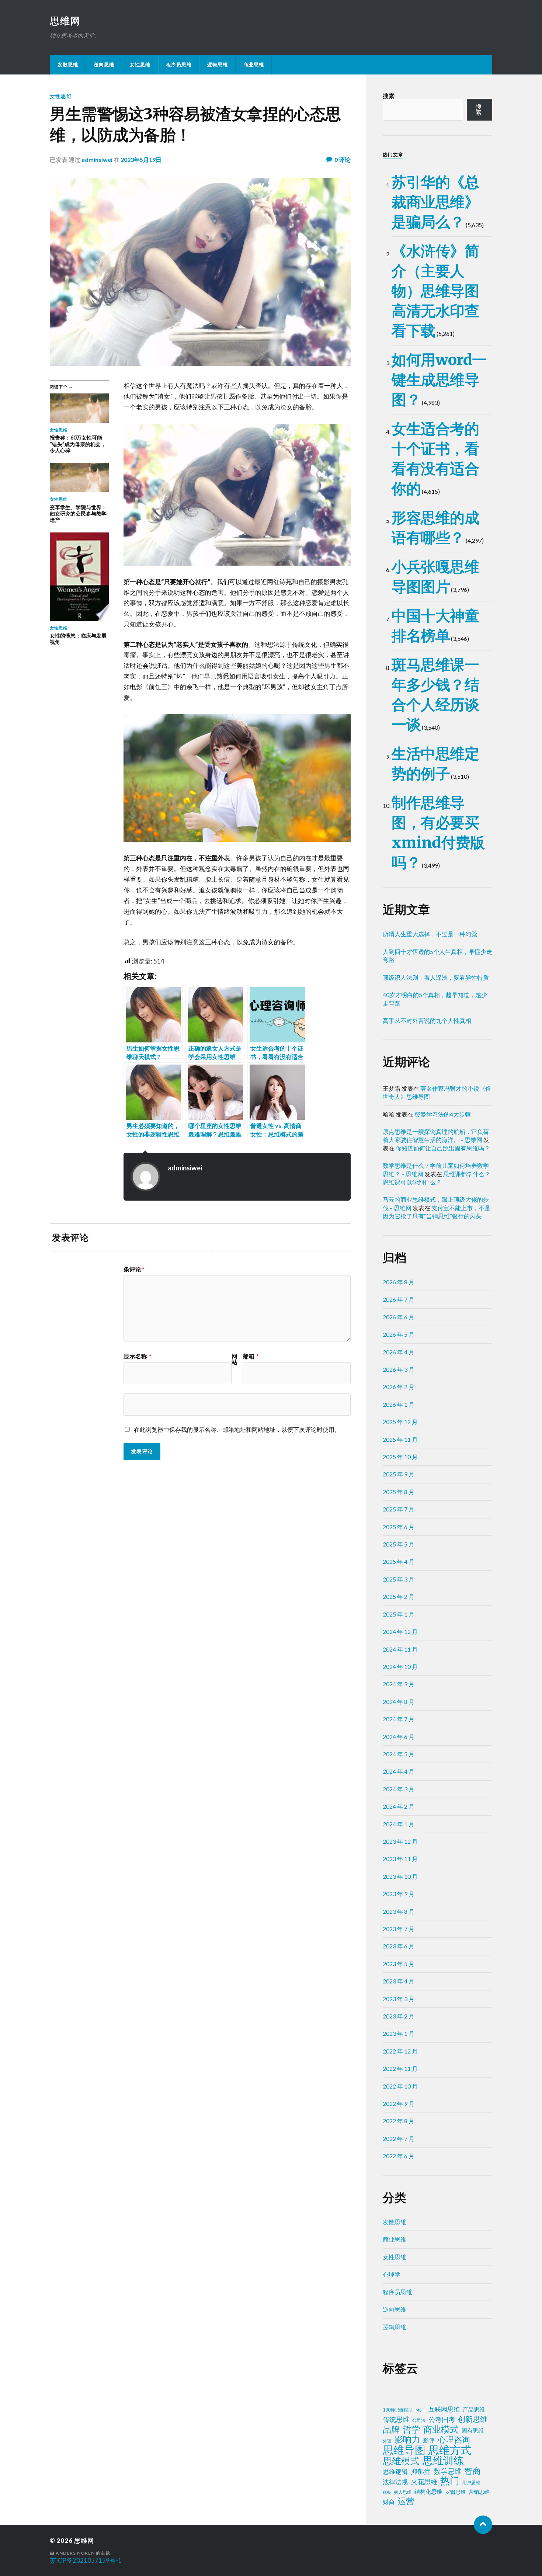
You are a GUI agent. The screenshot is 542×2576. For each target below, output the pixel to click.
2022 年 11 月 (400, 2068)
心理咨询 (454, 2440)
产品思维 (474, 2410)
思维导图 (404, 2450)
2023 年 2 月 (399, 2016)
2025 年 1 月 (399, 1614)
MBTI (421, 2410)
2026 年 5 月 (399, 1334)
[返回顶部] (483, 2525)
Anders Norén (75, 2553)
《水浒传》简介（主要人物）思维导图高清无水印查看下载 (435, 291)
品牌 (391, 2429)
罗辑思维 (455, 2492)
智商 (473, 2471)
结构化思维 (428, 2492)
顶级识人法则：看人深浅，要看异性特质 (436, 977)
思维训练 (443, 2461)
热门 (450, 2480)
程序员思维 (179, 65)
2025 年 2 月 (399, 1596)
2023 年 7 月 (399, 1929)
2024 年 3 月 (399, 1789)
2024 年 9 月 (399, 1684)
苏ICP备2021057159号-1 (86, 2560)
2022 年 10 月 (400, 2086)
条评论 (134, 1269)
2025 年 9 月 (399, 1474)
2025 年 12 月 (400, 1422)
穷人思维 (403, 2492)
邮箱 (251, 1356)
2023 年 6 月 (399, 1946)
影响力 (407, 2439)
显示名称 (138, 1356)
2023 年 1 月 (399, 2033)
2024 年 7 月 (399, 1719)
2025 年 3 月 (399, 1579)
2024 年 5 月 (399, 1754)
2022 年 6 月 (399, 2156)
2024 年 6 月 (399, 1737)
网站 (234, 1359)
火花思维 (424, 2482)
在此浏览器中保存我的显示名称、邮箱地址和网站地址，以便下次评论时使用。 (237, 1429)
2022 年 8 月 (399, 2121)
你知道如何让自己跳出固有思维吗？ (443, 1148)
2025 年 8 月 (399, 1492)
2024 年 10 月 (400, 1667)
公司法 (419, 2420)
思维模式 (401, 2461)
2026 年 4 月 (399, 1352)
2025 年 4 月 (399, 1561)
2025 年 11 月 (400, 1439)
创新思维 (473, 2419)
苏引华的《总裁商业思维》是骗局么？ (435, 202)
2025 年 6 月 (399, 1527)
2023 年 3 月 (399, 1999)
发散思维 (68, 65)
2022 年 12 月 (400, 2051)
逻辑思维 (218, 65)
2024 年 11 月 (400, 1649)
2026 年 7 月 (399, 1299)
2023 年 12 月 (400, 1841)
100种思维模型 (398, 2410)
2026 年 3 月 (399, 1369)
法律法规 (395, 2482)
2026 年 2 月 (399, 1387)
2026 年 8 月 (399, 1282)
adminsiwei (97, 159)
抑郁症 (421, 2471)
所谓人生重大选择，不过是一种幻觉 (430, 934)
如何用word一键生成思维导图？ (439, 380)
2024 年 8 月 (399, 1702)
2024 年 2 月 (399, 1806)
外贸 (387, 2441)
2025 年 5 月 (399, 1544)
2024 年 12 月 (400, 1631)
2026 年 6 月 (399, 1317)
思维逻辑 (395, 2471)
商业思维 (254, 65)
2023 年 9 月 (399, 1894)
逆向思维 (104, 65)
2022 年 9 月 (399, 2103)
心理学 (392, 2274)
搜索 (389, 96)
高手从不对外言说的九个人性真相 (427, 1020)
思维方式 (450, 2450)
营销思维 (479, 2492)
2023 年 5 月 (399, 1964)
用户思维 (471, 2483)
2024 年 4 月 (399, 1771)
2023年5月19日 (141, 159)
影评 (429, 2440)
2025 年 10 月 (400, 1457)
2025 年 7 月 (399, 1509)
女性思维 (140, 65)
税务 (387, 2492)
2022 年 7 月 (399, 2138)
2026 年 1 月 (399, 1404)
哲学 (411, 2429)
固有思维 (473, 2430)
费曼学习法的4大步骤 (443, 1114)
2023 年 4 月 (399, 1981)
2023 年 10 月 (400, 1876)
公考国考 (442, 2419)
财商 (389, 2502)
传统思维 (396, 2419)
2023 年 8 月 (399, 1911)
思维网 (65, 21)
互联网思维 (444, 2409)
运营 (406, 2501)
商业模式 (441, 2429)
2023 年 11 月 (400, 1859)
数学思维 (448, 2471)
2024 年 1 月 (399, 1824)
